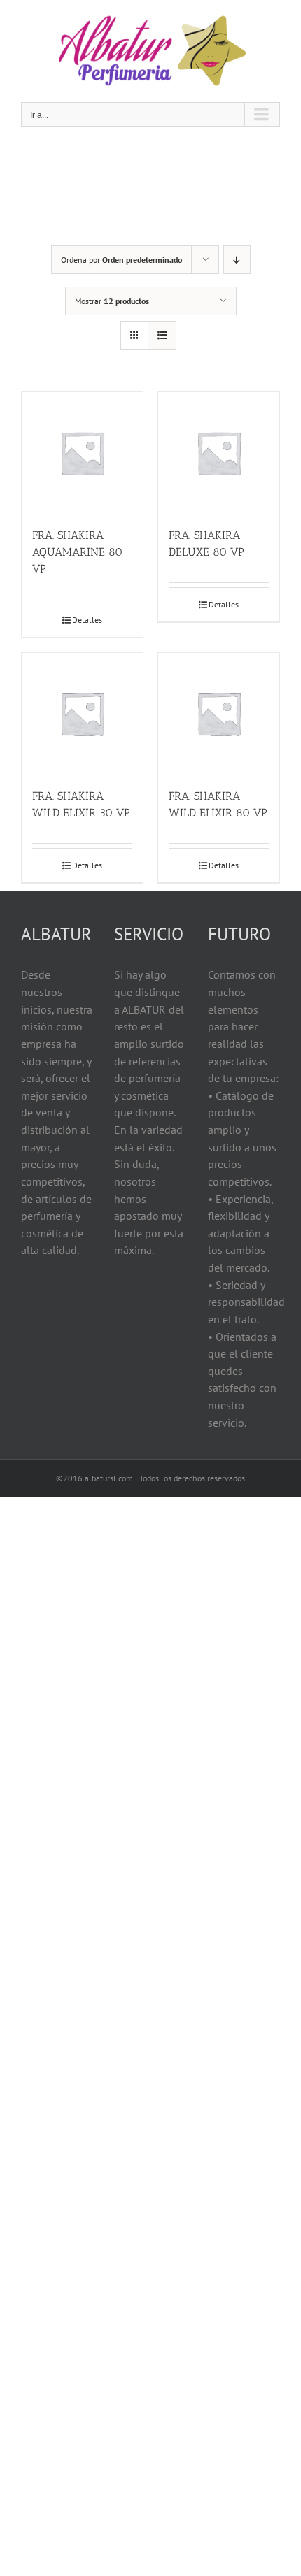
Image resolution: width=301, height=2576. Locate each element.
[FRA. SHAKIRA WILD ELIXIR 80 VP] (219, 713)
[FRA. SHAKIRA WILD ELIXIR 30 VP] (82, 713)
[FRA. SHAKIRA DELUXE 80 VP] (219, 453)
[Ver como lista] (162, 335)
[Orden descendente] (237, 260)
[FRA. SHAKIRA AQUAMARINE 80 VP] (82, 453)
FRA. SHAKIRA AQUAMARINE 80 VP (77, 552)
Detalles (87, 620)
